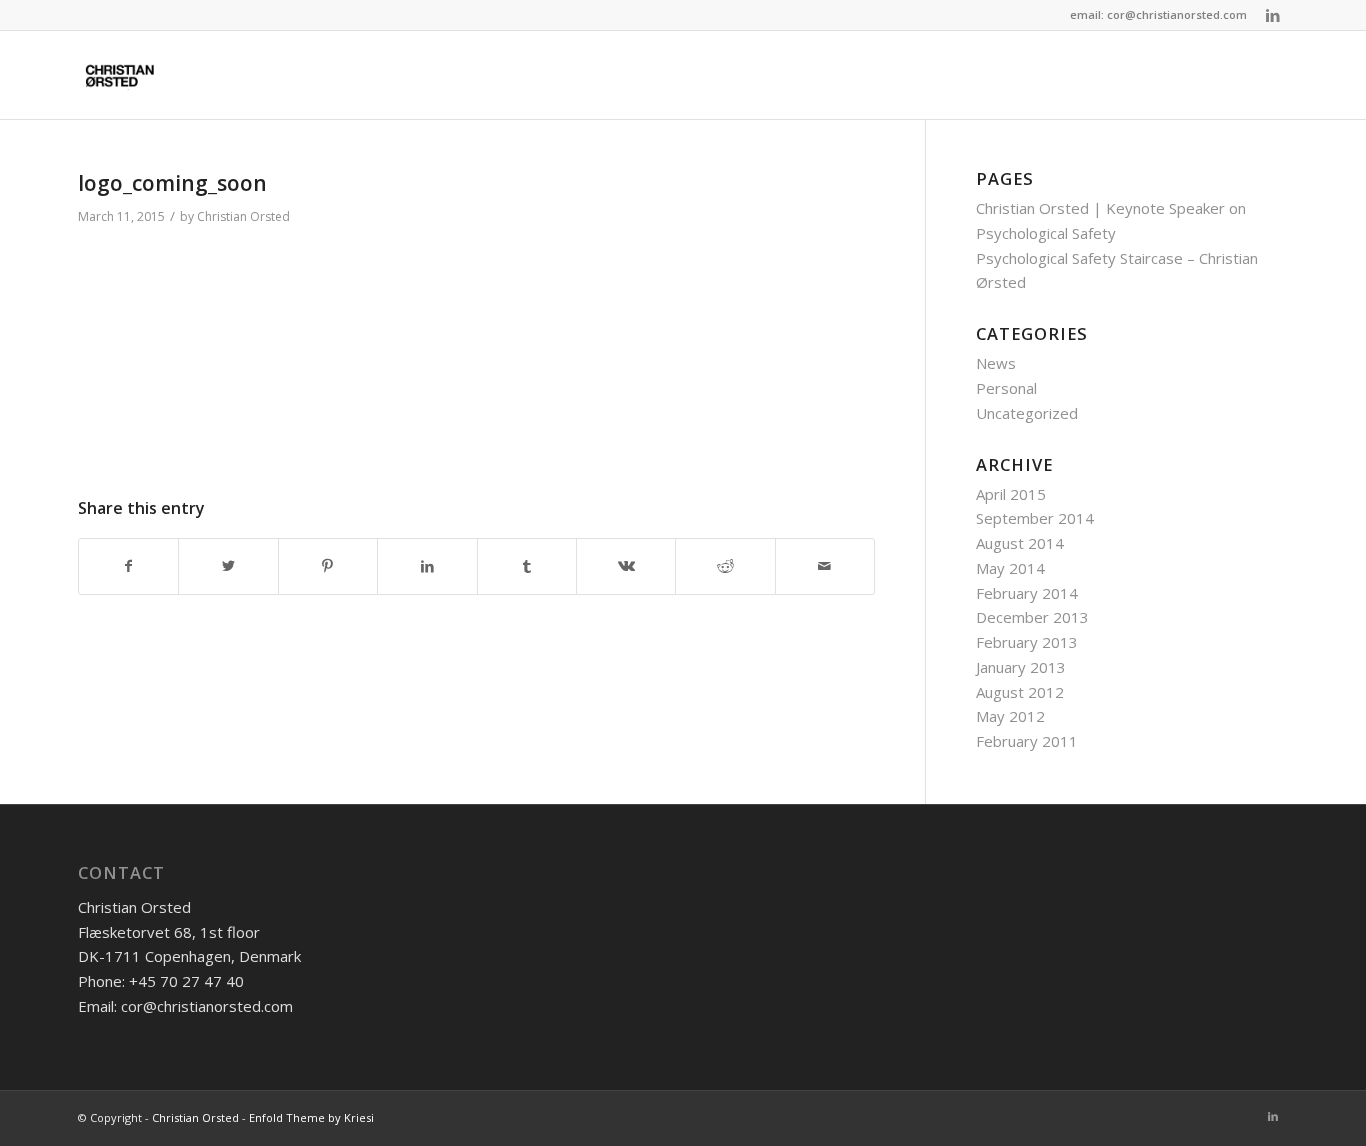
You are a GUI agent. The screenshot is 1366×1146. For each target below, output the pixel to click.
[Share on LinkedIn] (427, 566)
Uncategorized (1027, 413)
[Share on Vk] (626, 566)
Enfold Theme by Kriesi (311, 1117)
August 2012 (1020, 692)
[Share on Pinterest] (328, 566)
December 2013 (1032, 617)
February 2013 (1027, 642)
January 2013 (1021, 667)
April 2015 (1011, 494)
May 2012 (1010, 716)
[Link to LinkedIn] (1273, 15)
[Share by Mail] (825, 566)
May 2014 (1010, 568)
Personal (1006, 388)
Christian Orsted (243, 216)
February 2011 (1027, 741)
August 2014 (1020, 543)
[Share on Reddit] (725, 566)
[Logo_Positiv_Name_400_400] (122, 75)
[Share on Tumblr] (527, 566)
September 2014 (1035, 518)
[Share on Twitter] (228, 566)
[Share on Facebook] (128, 566)
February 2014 (1027, 593)
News (996, 363)
